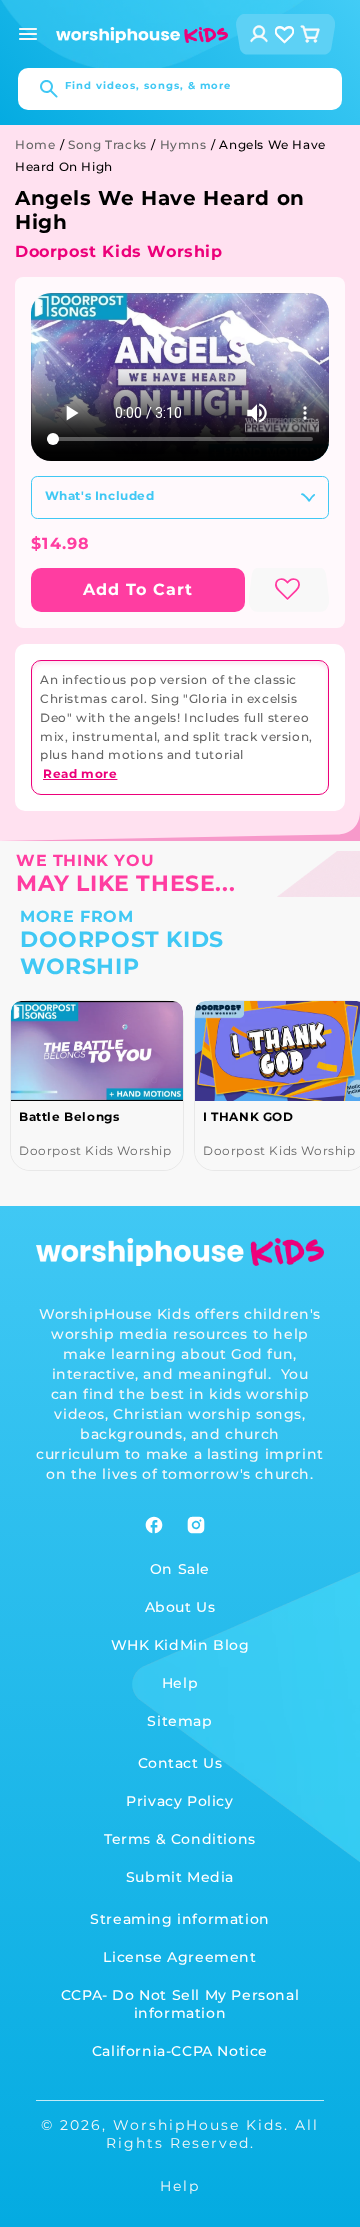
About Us (180, 1607)
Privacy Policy (179, 1801)
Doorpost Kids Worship (119, 251)
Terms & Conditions (180, 1839)
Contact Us (180, 1763)
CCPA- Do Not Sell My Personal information (180, 2004)
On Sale (180, 1569)
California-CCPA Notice (180, 2051)
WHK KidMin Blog (180, 1645)
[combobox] (180, 89)
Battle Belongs (69, 1116)
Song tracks (107, 144)
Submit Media (180, 1877)
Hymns (183, 144)
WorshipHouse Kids (198, 2125)
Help (180, 1683)
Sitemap (179, 1721)
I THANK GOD (248, 1116)
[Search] (39, 89)
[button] (28, 34)
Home (35, 144)
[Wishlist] (285, 34)
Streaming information (180, 1919)
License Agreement (179, 1957)
